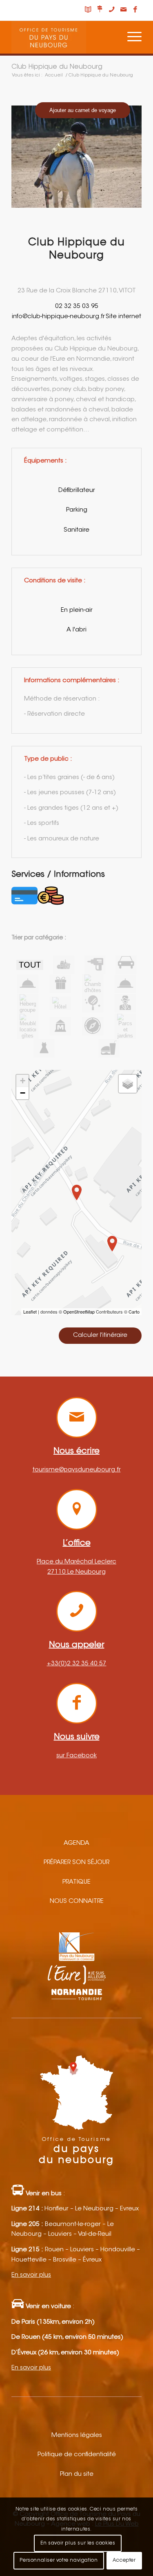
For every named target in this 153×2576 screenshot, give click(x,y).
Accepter (124, 2560)
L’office (77, 1543)
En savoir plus (31, 2275)
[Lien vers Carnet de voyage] (88, 10)
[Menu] (130, 37)
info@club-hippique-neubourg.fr (58, 317)
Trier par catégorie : (39, 938)
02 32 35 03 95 (77, 307)
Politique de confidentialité (77, 2455)
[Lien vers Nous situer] (100, 10)
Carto (134, 1312)
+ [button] (23, 1081)
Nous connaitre (77, 1901)
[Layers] (128, 1084)
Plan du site (77, 2474)
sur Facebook (76, 1756)
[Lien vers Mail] (124, 10)
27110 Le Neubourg (76, 1572)
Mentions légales (77, 2436)
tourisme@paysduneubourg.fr (77, 1470)
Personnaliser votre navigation (59, 2560)
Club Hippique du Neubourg (57, 67)
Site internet (123, 317)
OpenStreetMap (79, 1312)
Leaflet (30, 1312)
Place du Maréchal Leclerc (76, 1562)
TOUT (30, 965)
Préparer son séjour (76, 1863)
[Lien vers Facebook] (135, 10)
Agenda (76, 1843)
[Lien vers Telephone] (112, 10)
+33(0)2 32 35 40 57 (77, 1664)
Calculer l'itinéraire (100, 1335)
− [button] (23, 1093)
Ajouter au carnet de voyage (83, 110)
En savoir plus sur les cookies (78, 2543)
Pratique (76, 1882)
